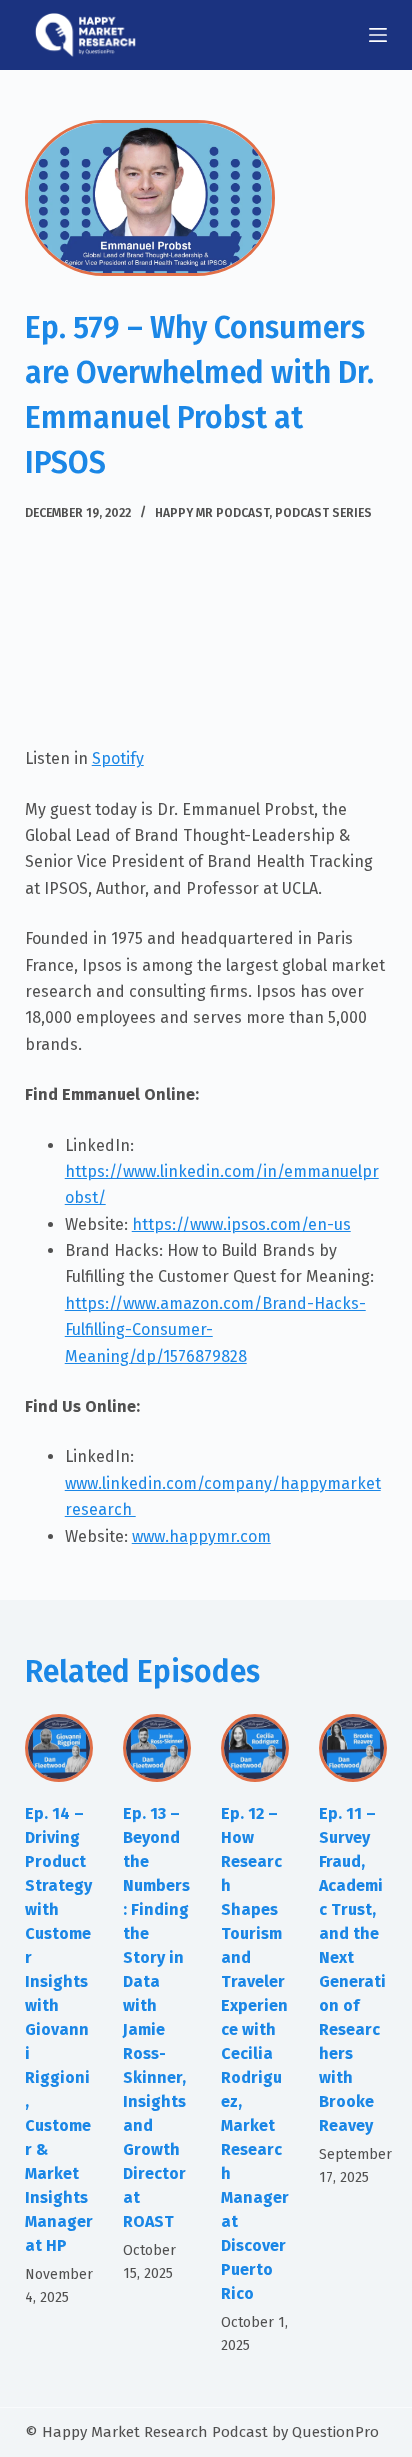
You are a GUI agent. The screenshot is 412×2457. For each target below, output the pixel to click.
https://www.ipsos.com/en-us (241, 1224)
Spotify (118, 758)
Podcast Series (323, 513)
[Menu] (378, 35)
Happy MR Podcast (212, 513)
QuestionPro (335, 2432)
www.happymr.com (201, 1536)
